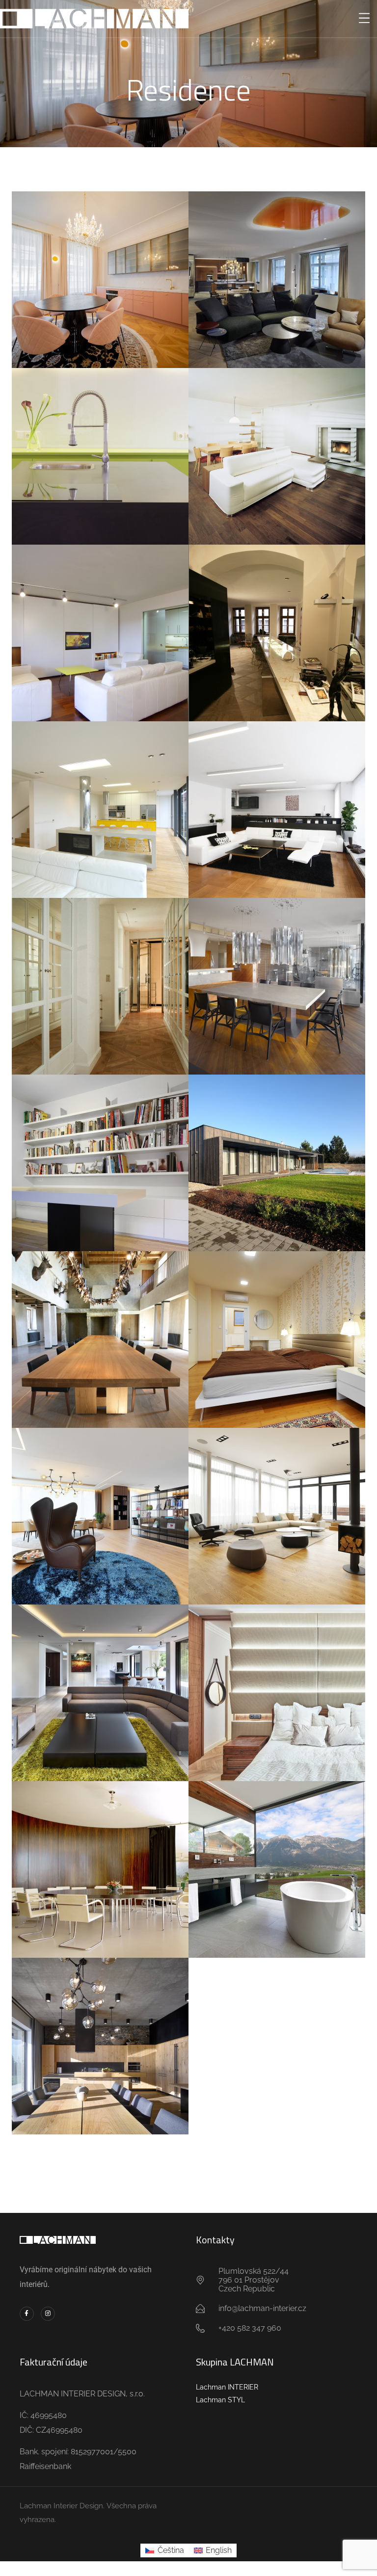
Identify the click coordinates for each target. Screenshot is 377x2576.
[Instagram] (48, 2314)
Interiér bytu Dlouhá (100, 975)
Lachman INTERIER (227, 2387)
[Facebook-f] (27, 2314)
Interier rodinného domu (277, 446)
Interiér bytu (277, 622)
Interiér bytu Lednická (100, 1152)
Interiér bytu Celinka (277, 269)
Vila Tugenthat (100, 1859)
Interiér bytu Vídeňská (100, 446)
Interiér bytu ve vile (100, 622)
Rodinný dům (100, 799)
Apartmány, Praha (100, 269)
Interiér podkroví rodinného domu (277, 1329)
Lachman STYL (220, 2400)
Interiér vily (277, 975)
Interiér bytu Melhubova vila (277, 799)
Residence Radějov (100, 1329)
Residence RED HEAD (100, 2035)
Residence (100, 292)
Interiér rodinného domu (277, 1152)
